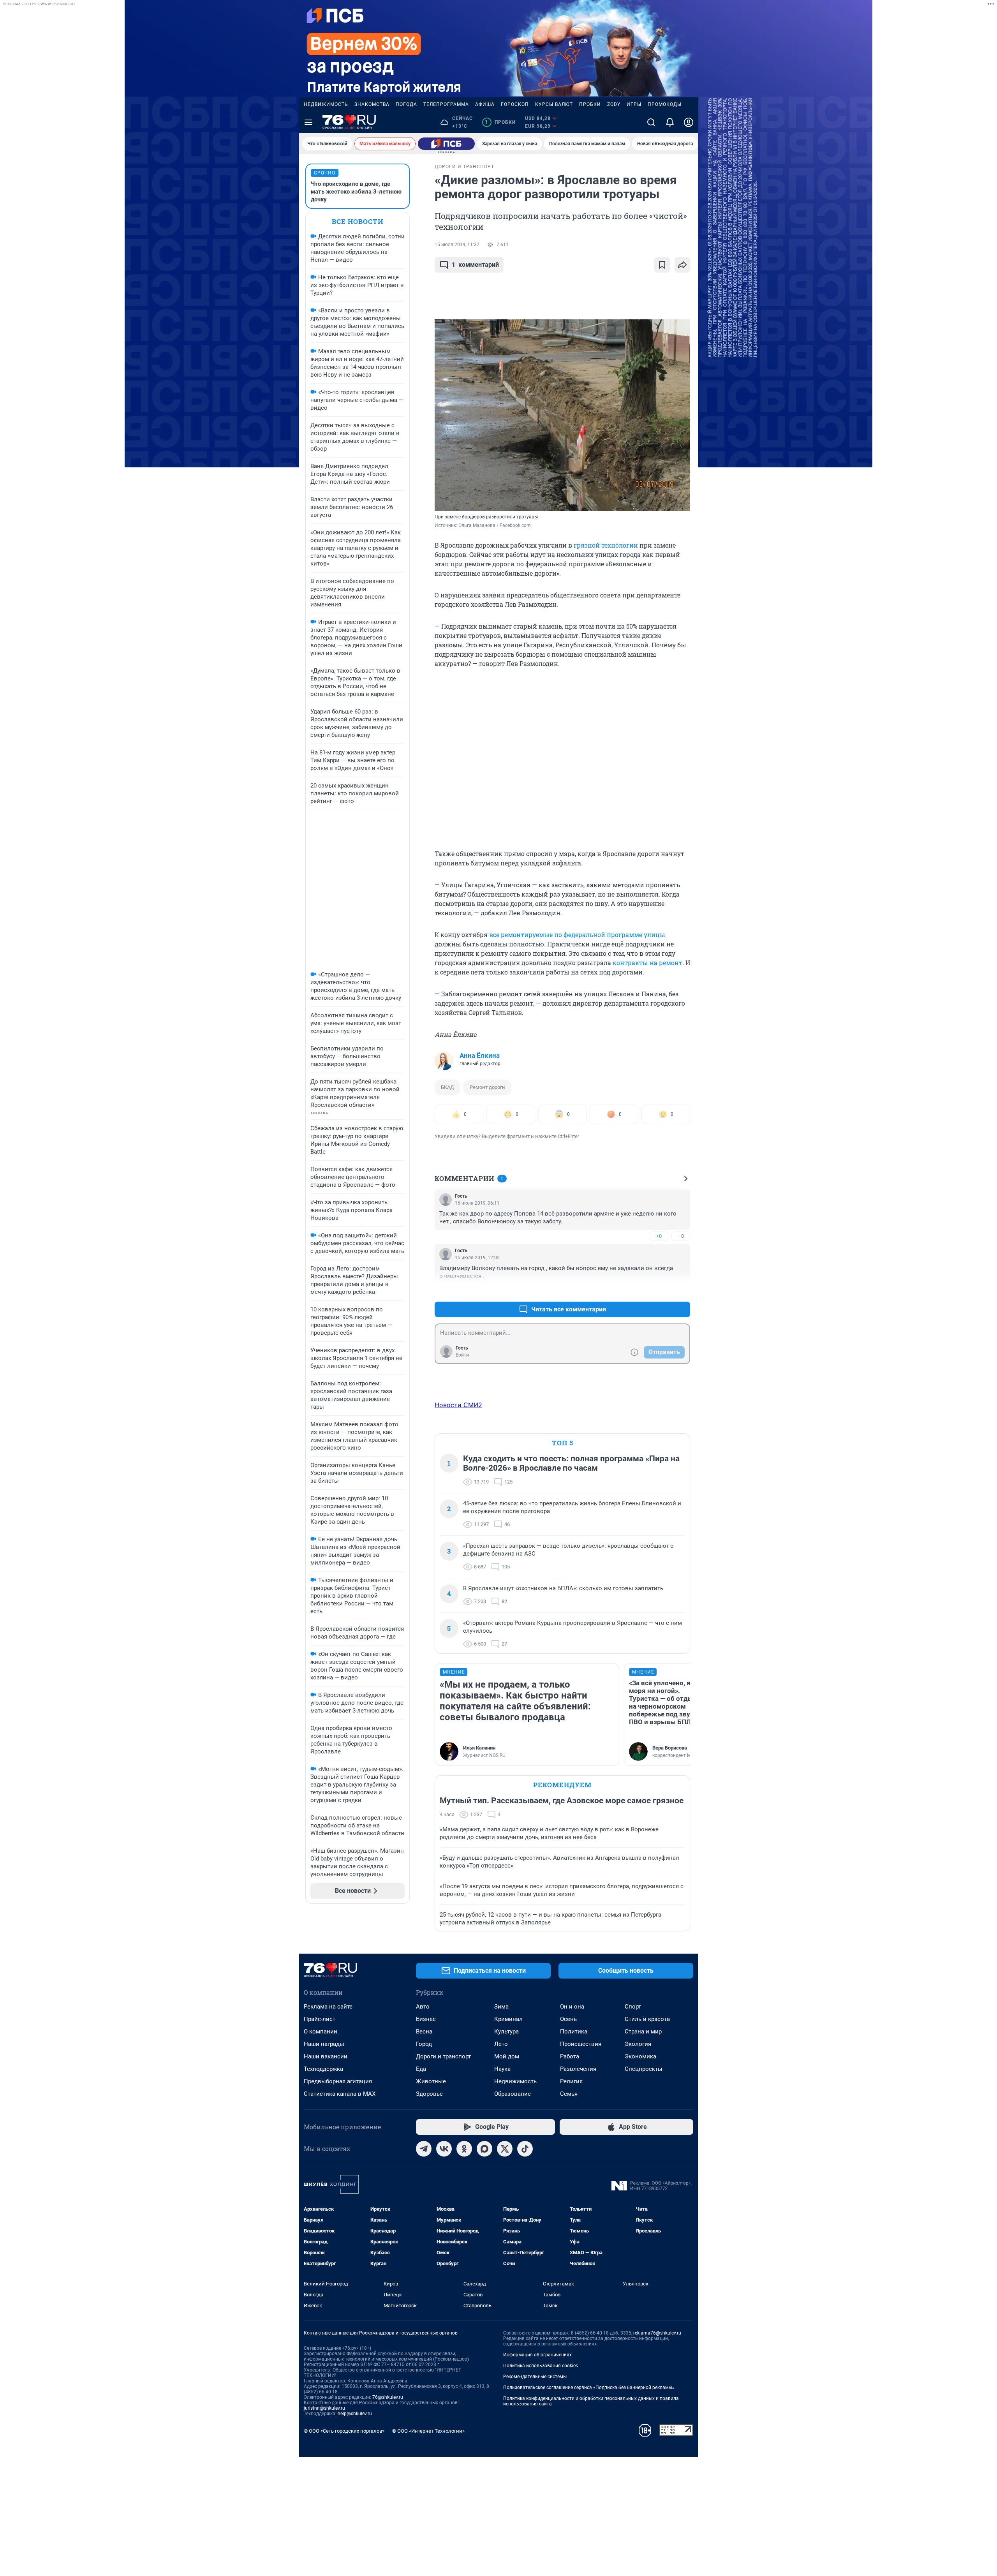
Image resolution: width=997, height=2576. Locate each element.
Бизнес (426, 2019)
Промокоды (665, 104)
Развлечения (578, 2069)
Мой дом (507, 2056)
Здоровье (429, 2094)
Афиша (485, 104)
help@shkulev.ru (355, 2414)
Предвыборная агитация (338, 2081)
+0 (659, 1236)
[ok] (464, 2149)
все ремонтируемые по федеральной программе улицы (577, 935)
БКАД (447, 1087)
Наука (502, 2069)
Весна (424, 2032)
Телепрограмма (446, 104)
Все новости (358, 221)
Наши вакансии (326, 2056)
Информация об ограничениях (537, 2355)
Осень (568, 2019)
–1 (681, 1291)
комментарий (475, 265)
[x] (505, 2149)
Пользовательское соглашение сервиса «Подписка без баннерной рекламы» (589, 2387)
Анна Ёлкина (480, 1055)
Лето (501, 2044)
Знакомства (372, 104)
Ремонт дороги (487, 1087)
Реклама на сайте (328, 2007)
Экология (638, 2044)
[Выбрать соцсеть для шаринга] (682, 265)
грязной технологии (606, 545)
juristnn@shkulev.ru (324, 2408)
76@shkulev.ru (388, 2397)
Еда (421, 2069)
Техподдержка (323, 2069)
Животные (431, 2081)
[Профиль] (689, 122)
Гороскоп (515, 104)
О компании (321, 2032)
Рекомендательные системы (535, 2377)
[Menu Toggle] (308, 122)
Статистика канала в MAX (340, 2094)
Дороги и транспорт (443, 2056)
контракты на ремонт (647, 963)
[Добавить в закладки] (662, 265)
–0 (681, 1236)
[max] (484, 2149)
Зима (501, 2007)
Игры (634, 104)
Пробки (590, 104)
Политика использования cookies (541, 2366)
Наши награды (324, 2044)
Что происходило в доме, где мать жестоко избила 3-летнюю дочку (356, 192)
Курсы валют (554, 104)
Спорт (633, 2007)
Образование (513, 2094)
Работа (570, 2056)
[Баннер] (446, 144)
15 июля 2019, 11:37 (457, 245)
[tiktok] (525, 2149)
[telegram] (424, 2149)
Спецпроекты (644, 2069)
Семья (569, 2094)
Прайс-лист (320, 2019)
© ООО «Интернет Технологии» (428, 2431)
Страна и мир (643, 2032)
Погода (406, 104)
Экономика (640, 2056)
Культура (506, 2032)
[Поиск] (651, 122)
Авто (423, 2007)
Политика (574, 2032)
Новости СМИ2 (458, 1405)
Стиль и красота (647, 2019)
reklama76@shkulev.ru (657, 2333)
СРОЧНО (325, 173)
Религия (571, 2081)
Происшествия (581, 2044)
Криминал (508, 2019)
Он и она (572, 2007)
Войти (462, 1355)
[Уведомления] (670, 122)
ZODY (614, 104)
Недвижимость (326, 104)
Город (424, 2044)
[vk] (444, 2149)
